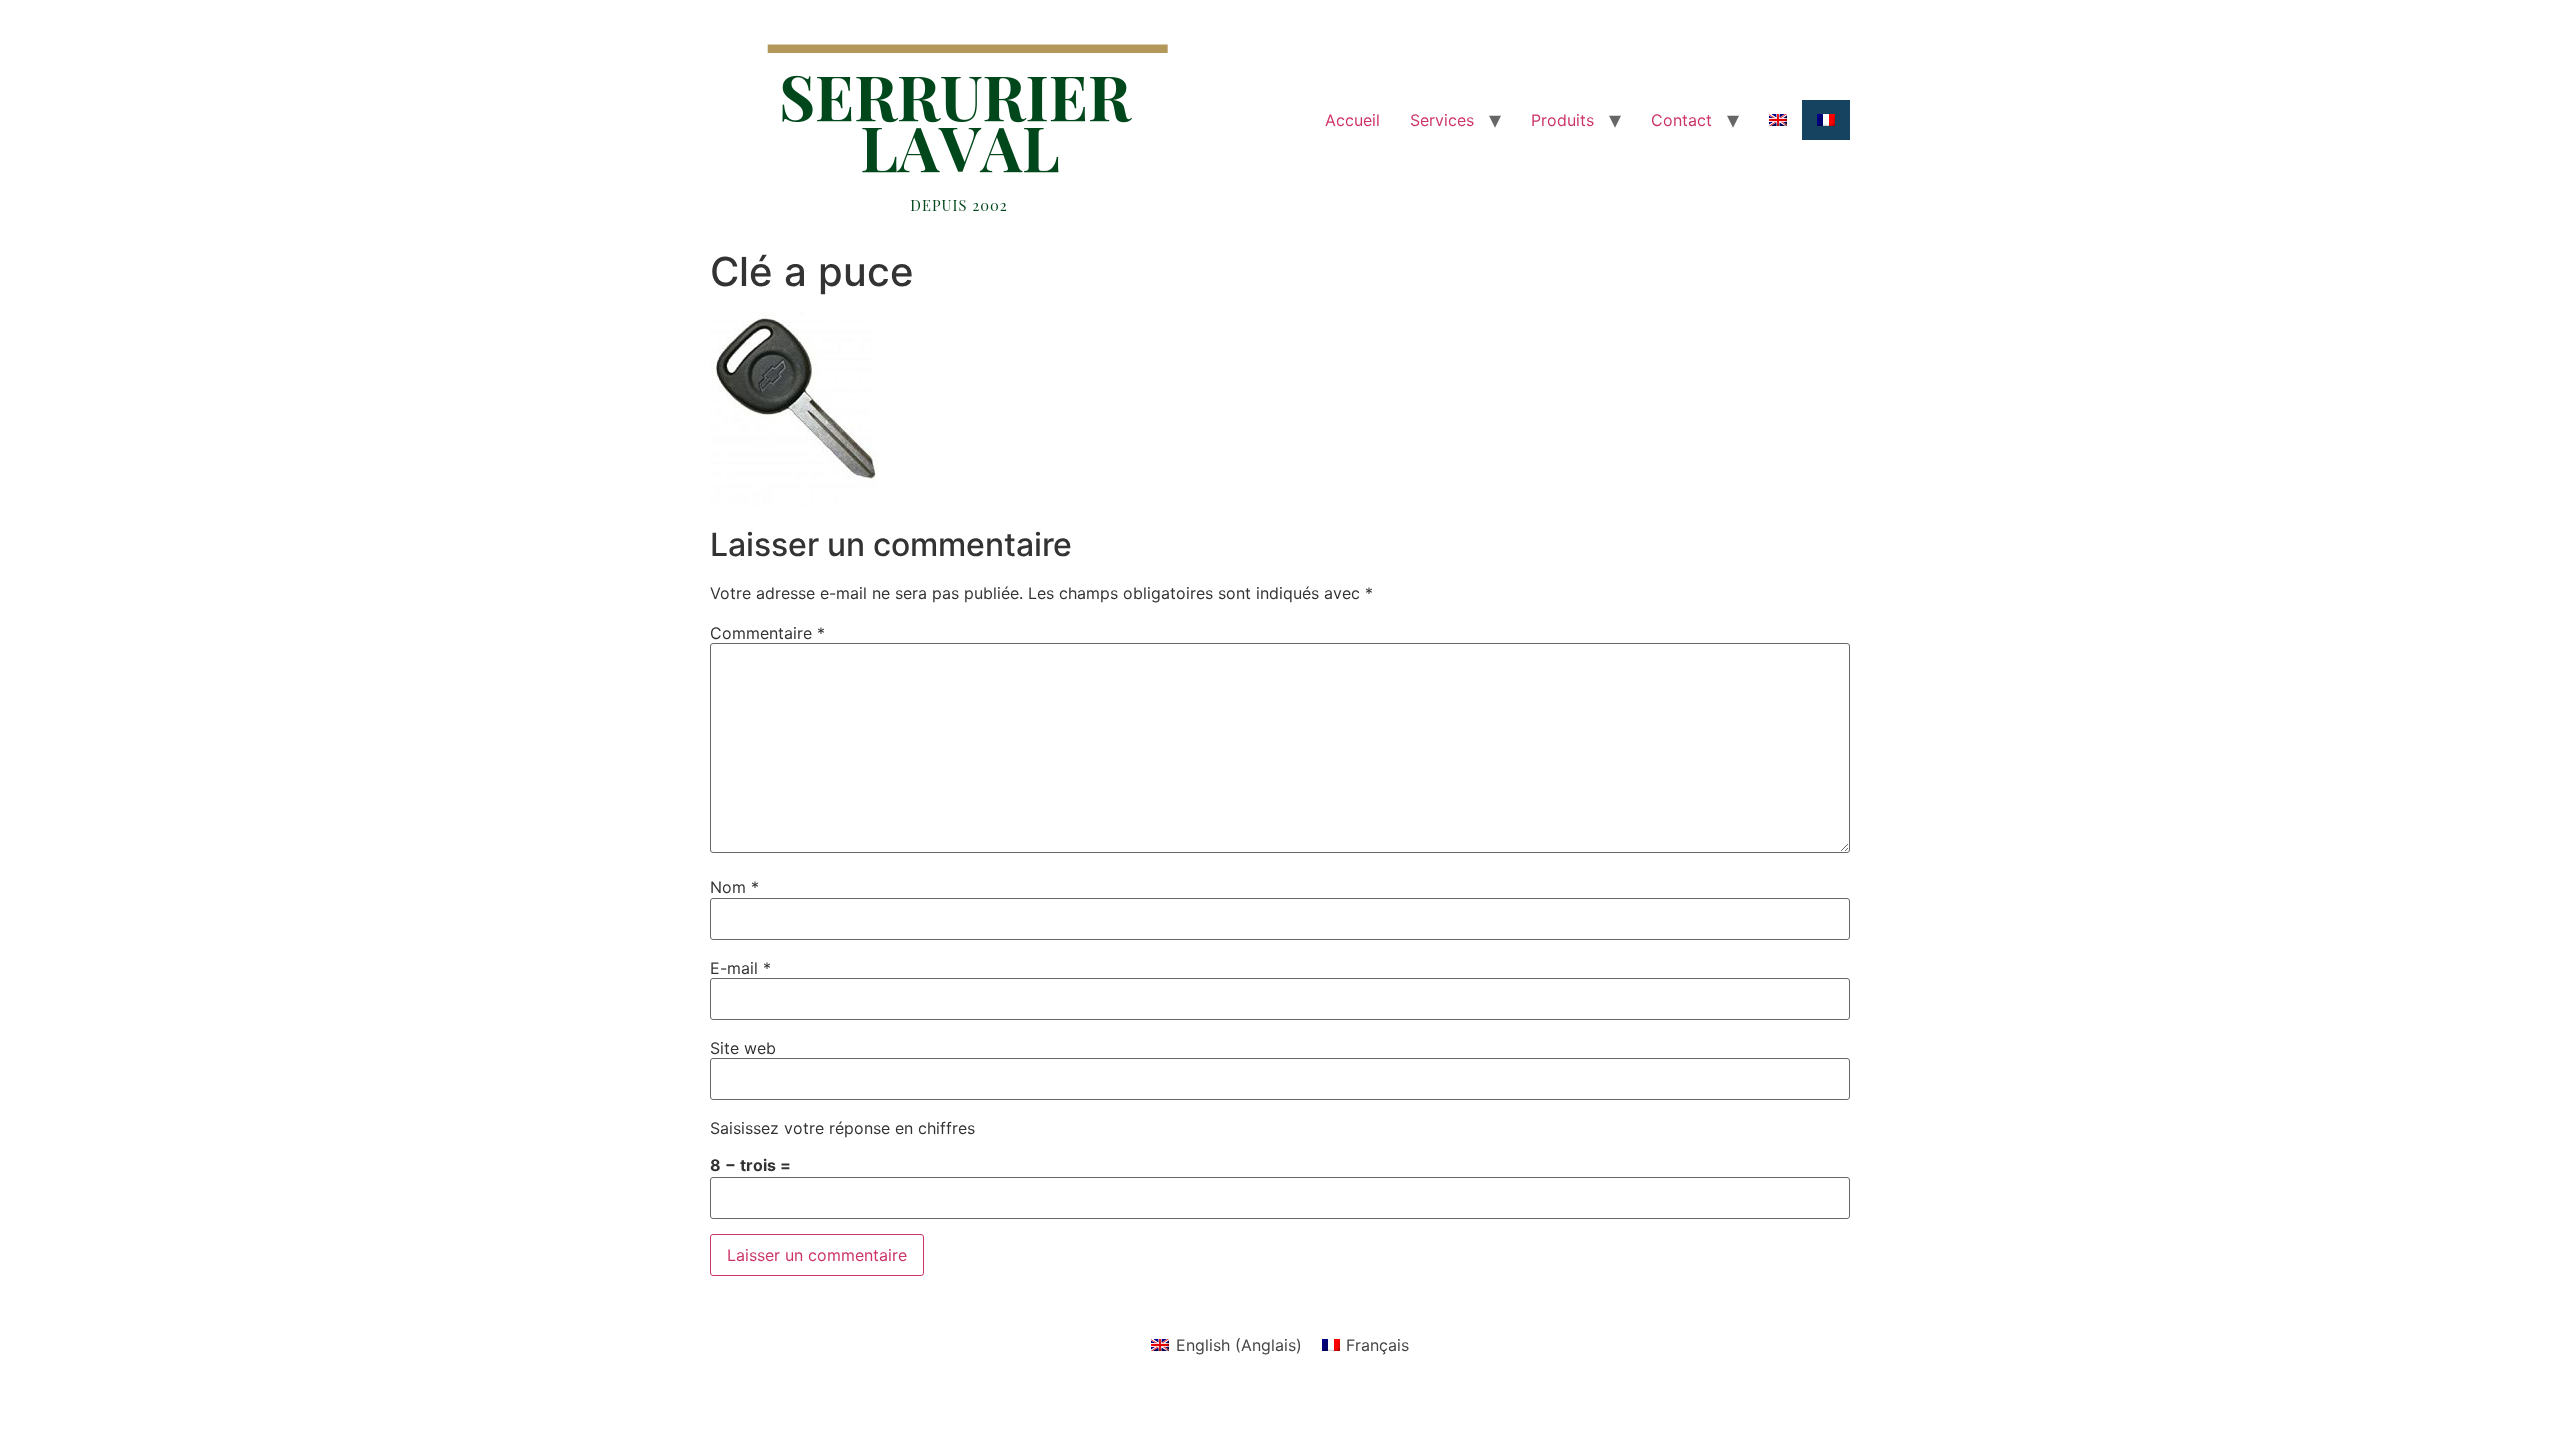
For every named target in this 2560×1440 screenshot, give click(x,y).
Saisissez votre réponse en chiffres (842, 1128)
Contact (1681, 120)
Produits (1562, 120)
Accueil (1352, 120)
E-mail (740, 968)
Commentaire (767, 633)
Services (1442, 120)
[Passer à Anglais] (1778, 120)
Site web (743, 1048)
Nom (734, 887)
